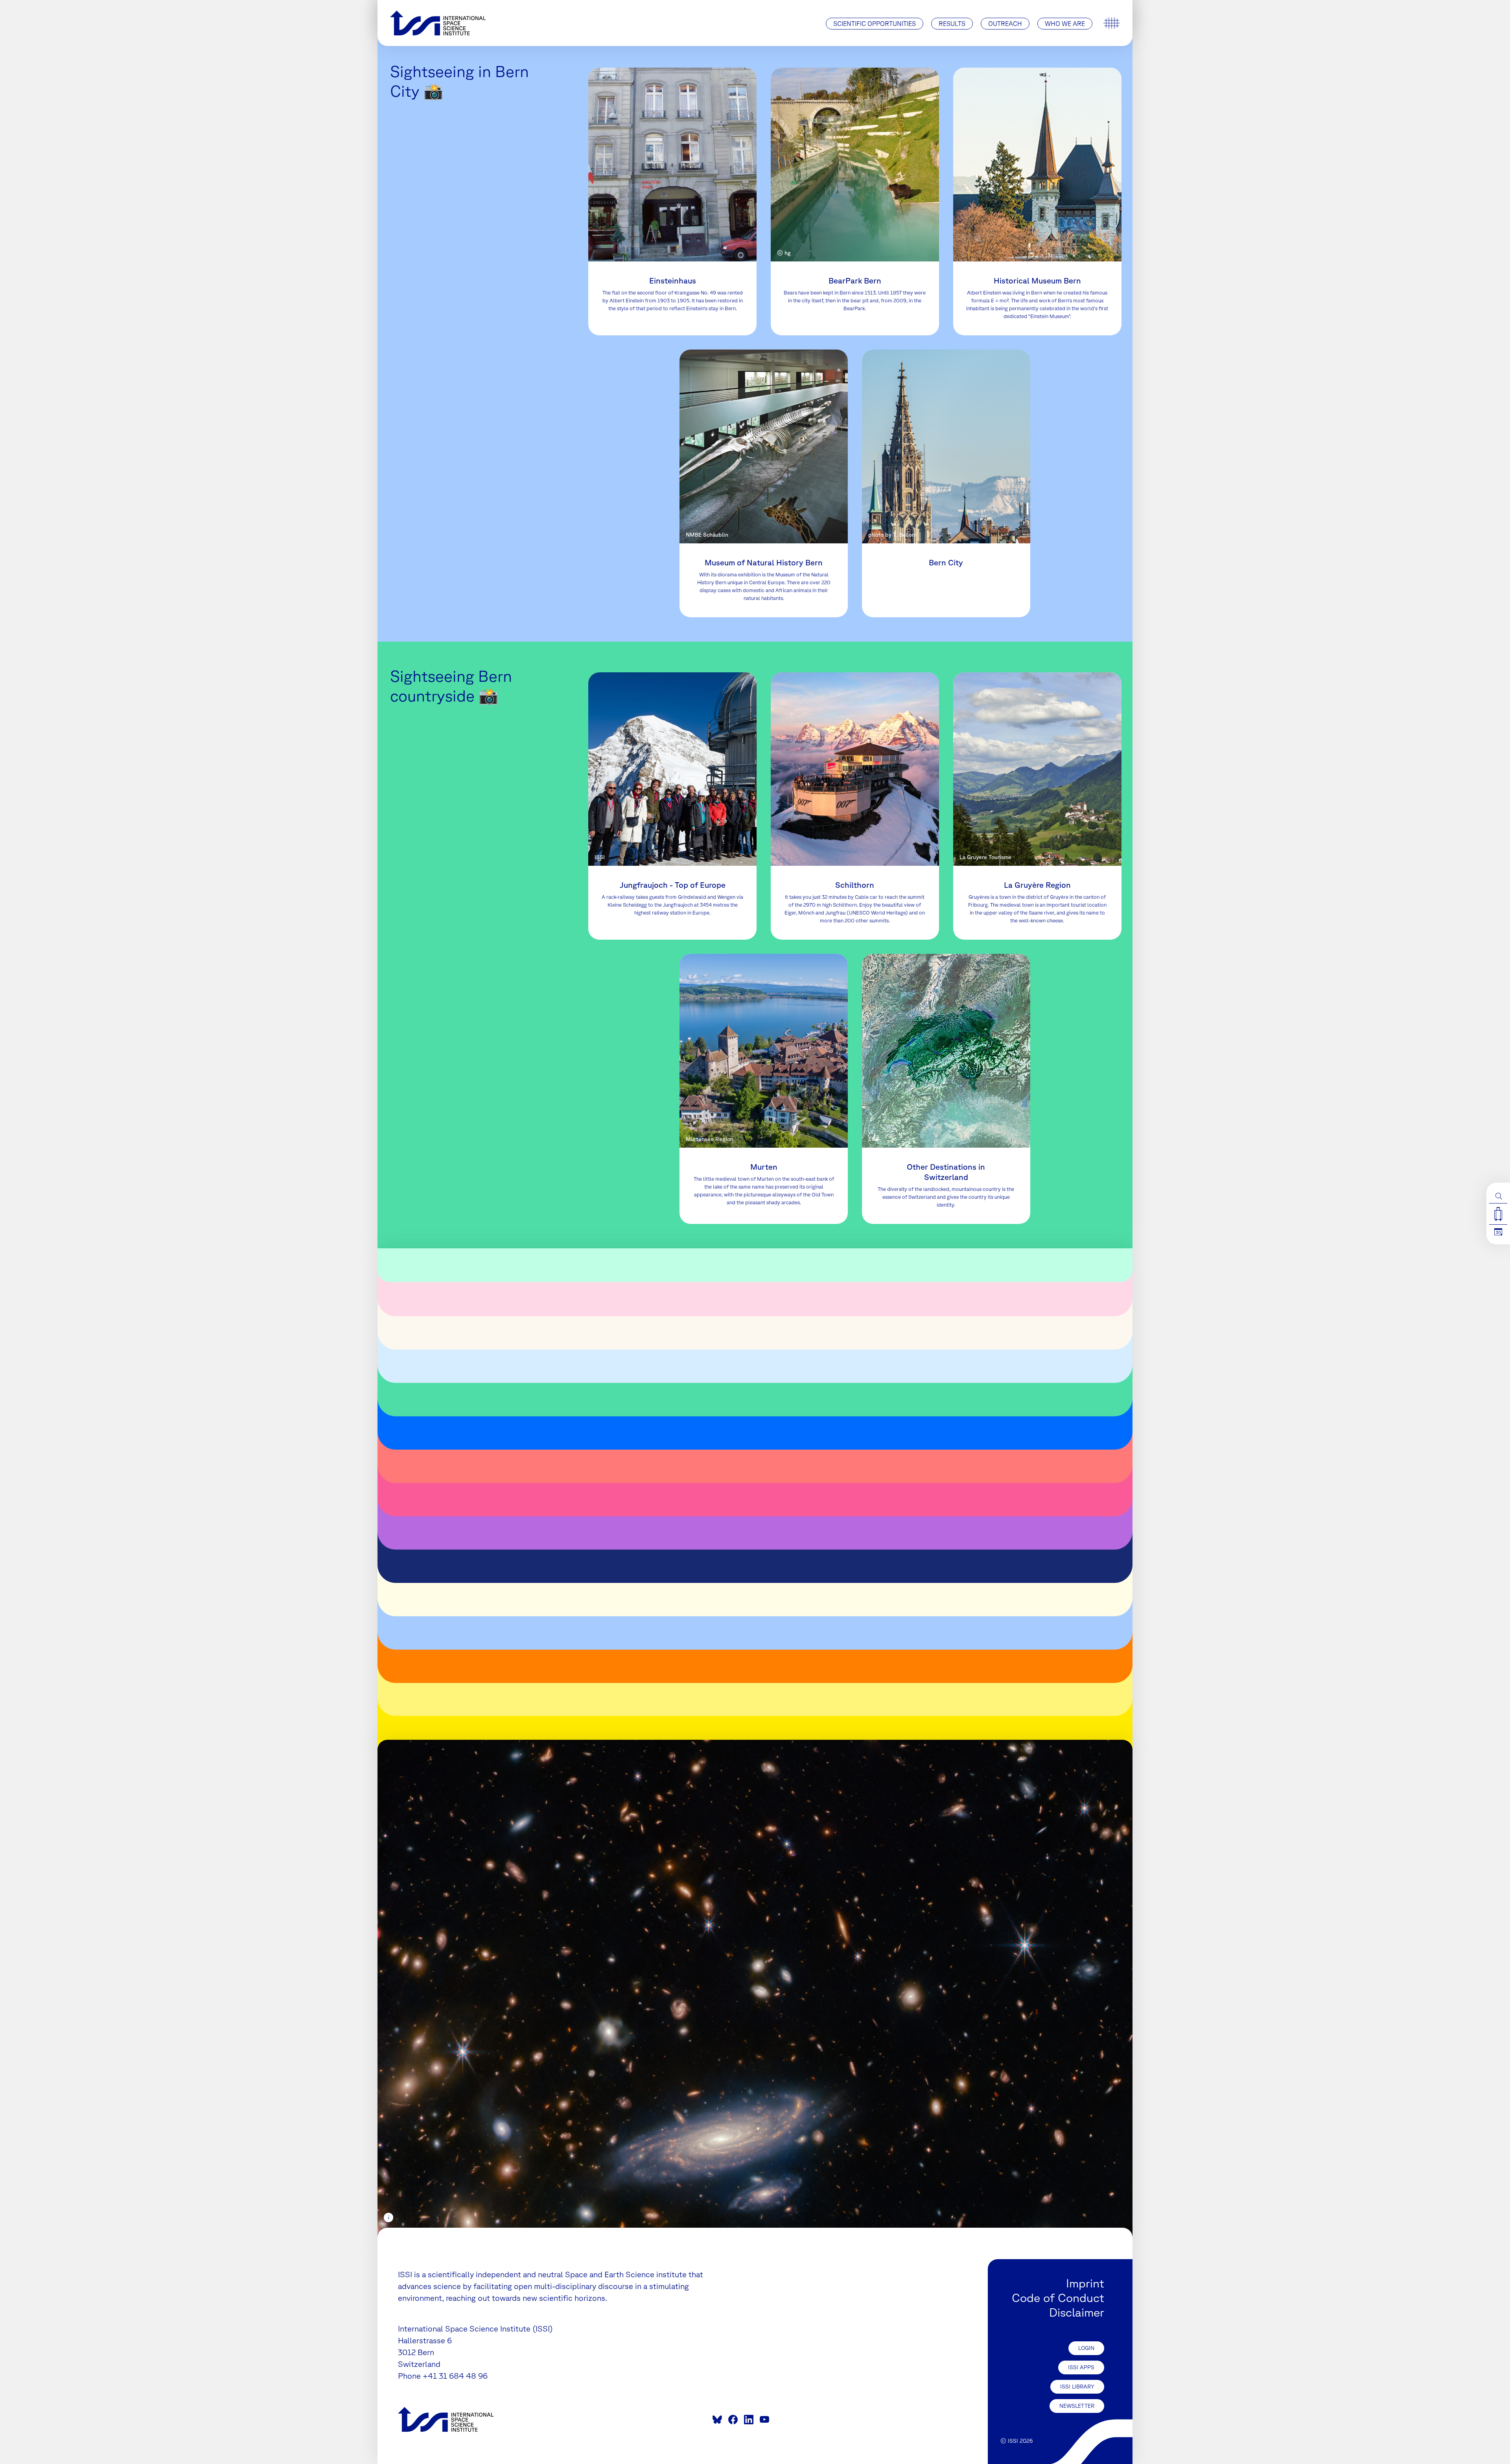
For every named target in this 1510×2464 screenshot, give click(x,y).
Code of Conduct (1058, 2297)
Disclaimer (1077, 2312)
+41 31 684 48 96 (455, 2376)
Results (952, 24)
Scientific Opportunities (875, 24)
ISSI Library (1077, 2387)
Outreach (1005, 24)
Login (1086, 2348)
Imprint (1085, 2283)
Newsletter (1077, 2406)
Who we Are (1065, 24)
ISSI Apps (1081, 2367)
